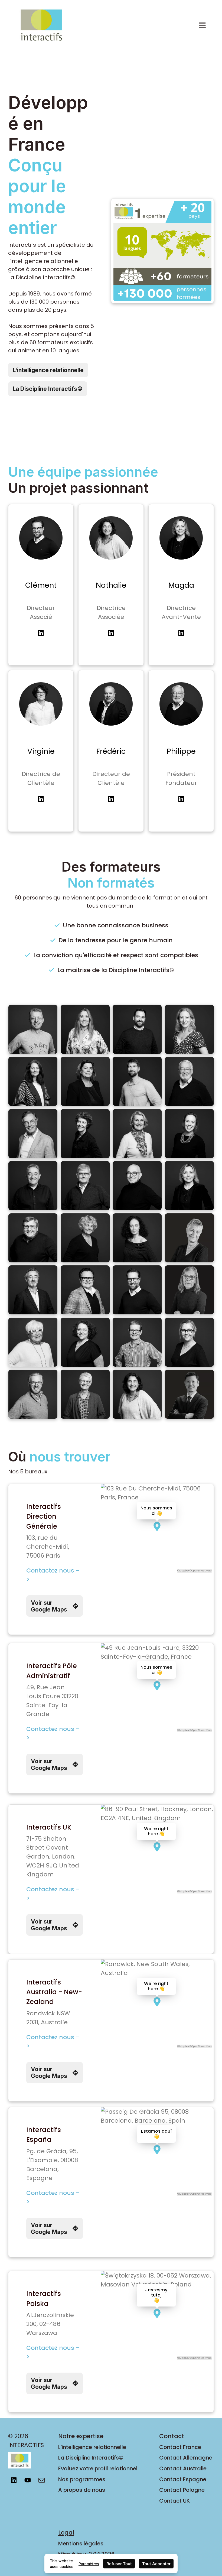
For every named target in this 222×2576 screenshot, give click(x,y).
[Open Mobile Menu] (202, 25)
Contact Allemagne (186, 2458)
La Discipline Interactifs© (91, 2458)
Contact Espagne (183, 2479)
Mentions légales (81, 2543)
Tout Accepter (156, 2564)
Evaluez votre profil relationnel (98, 2468)
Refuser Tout (119, 2564)
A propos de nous (82, 2490)
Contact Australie (183, 2468)
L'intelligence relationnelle (92, 2447)
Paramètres (89, 2564)
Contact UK (174, 2501)
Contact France (180, 2447)
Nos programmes (82, 2479)
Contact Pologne (182, 2490)
